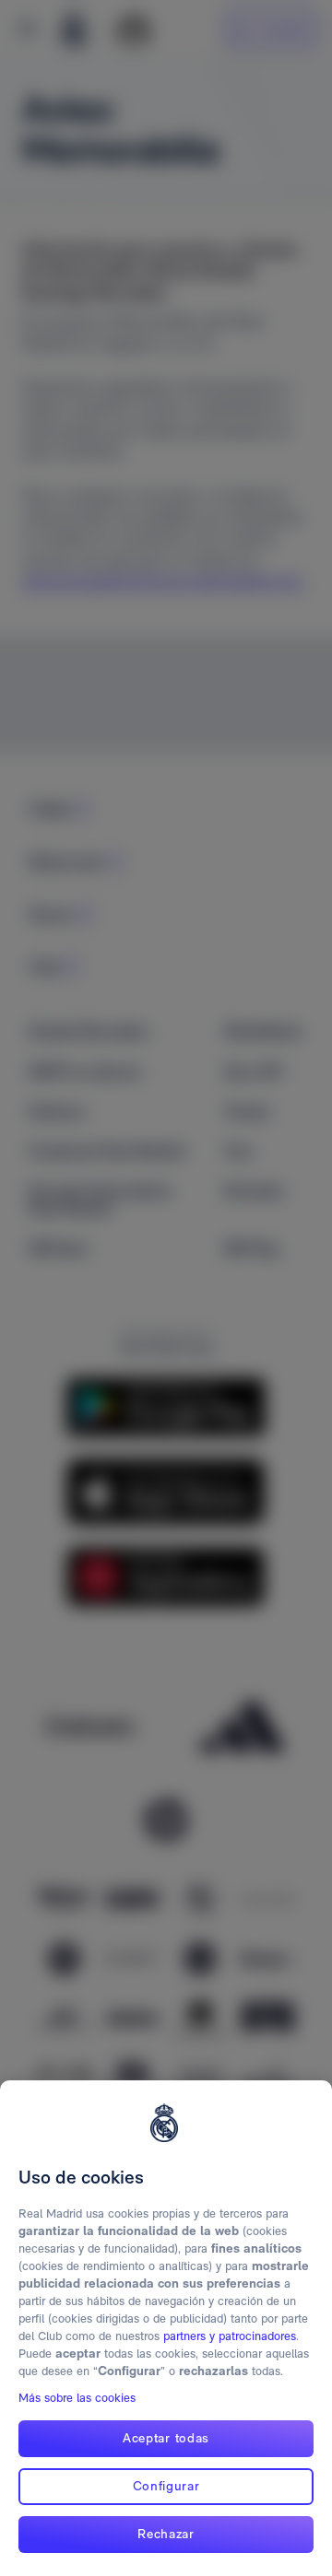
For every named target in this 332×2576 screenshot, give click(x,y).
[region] (166, 2328)
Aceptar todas (166, 2438)
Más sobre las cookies (77, 2398)
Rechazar (166, 2534)
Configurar (166, 2486)
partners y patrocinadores (230, 2336)
